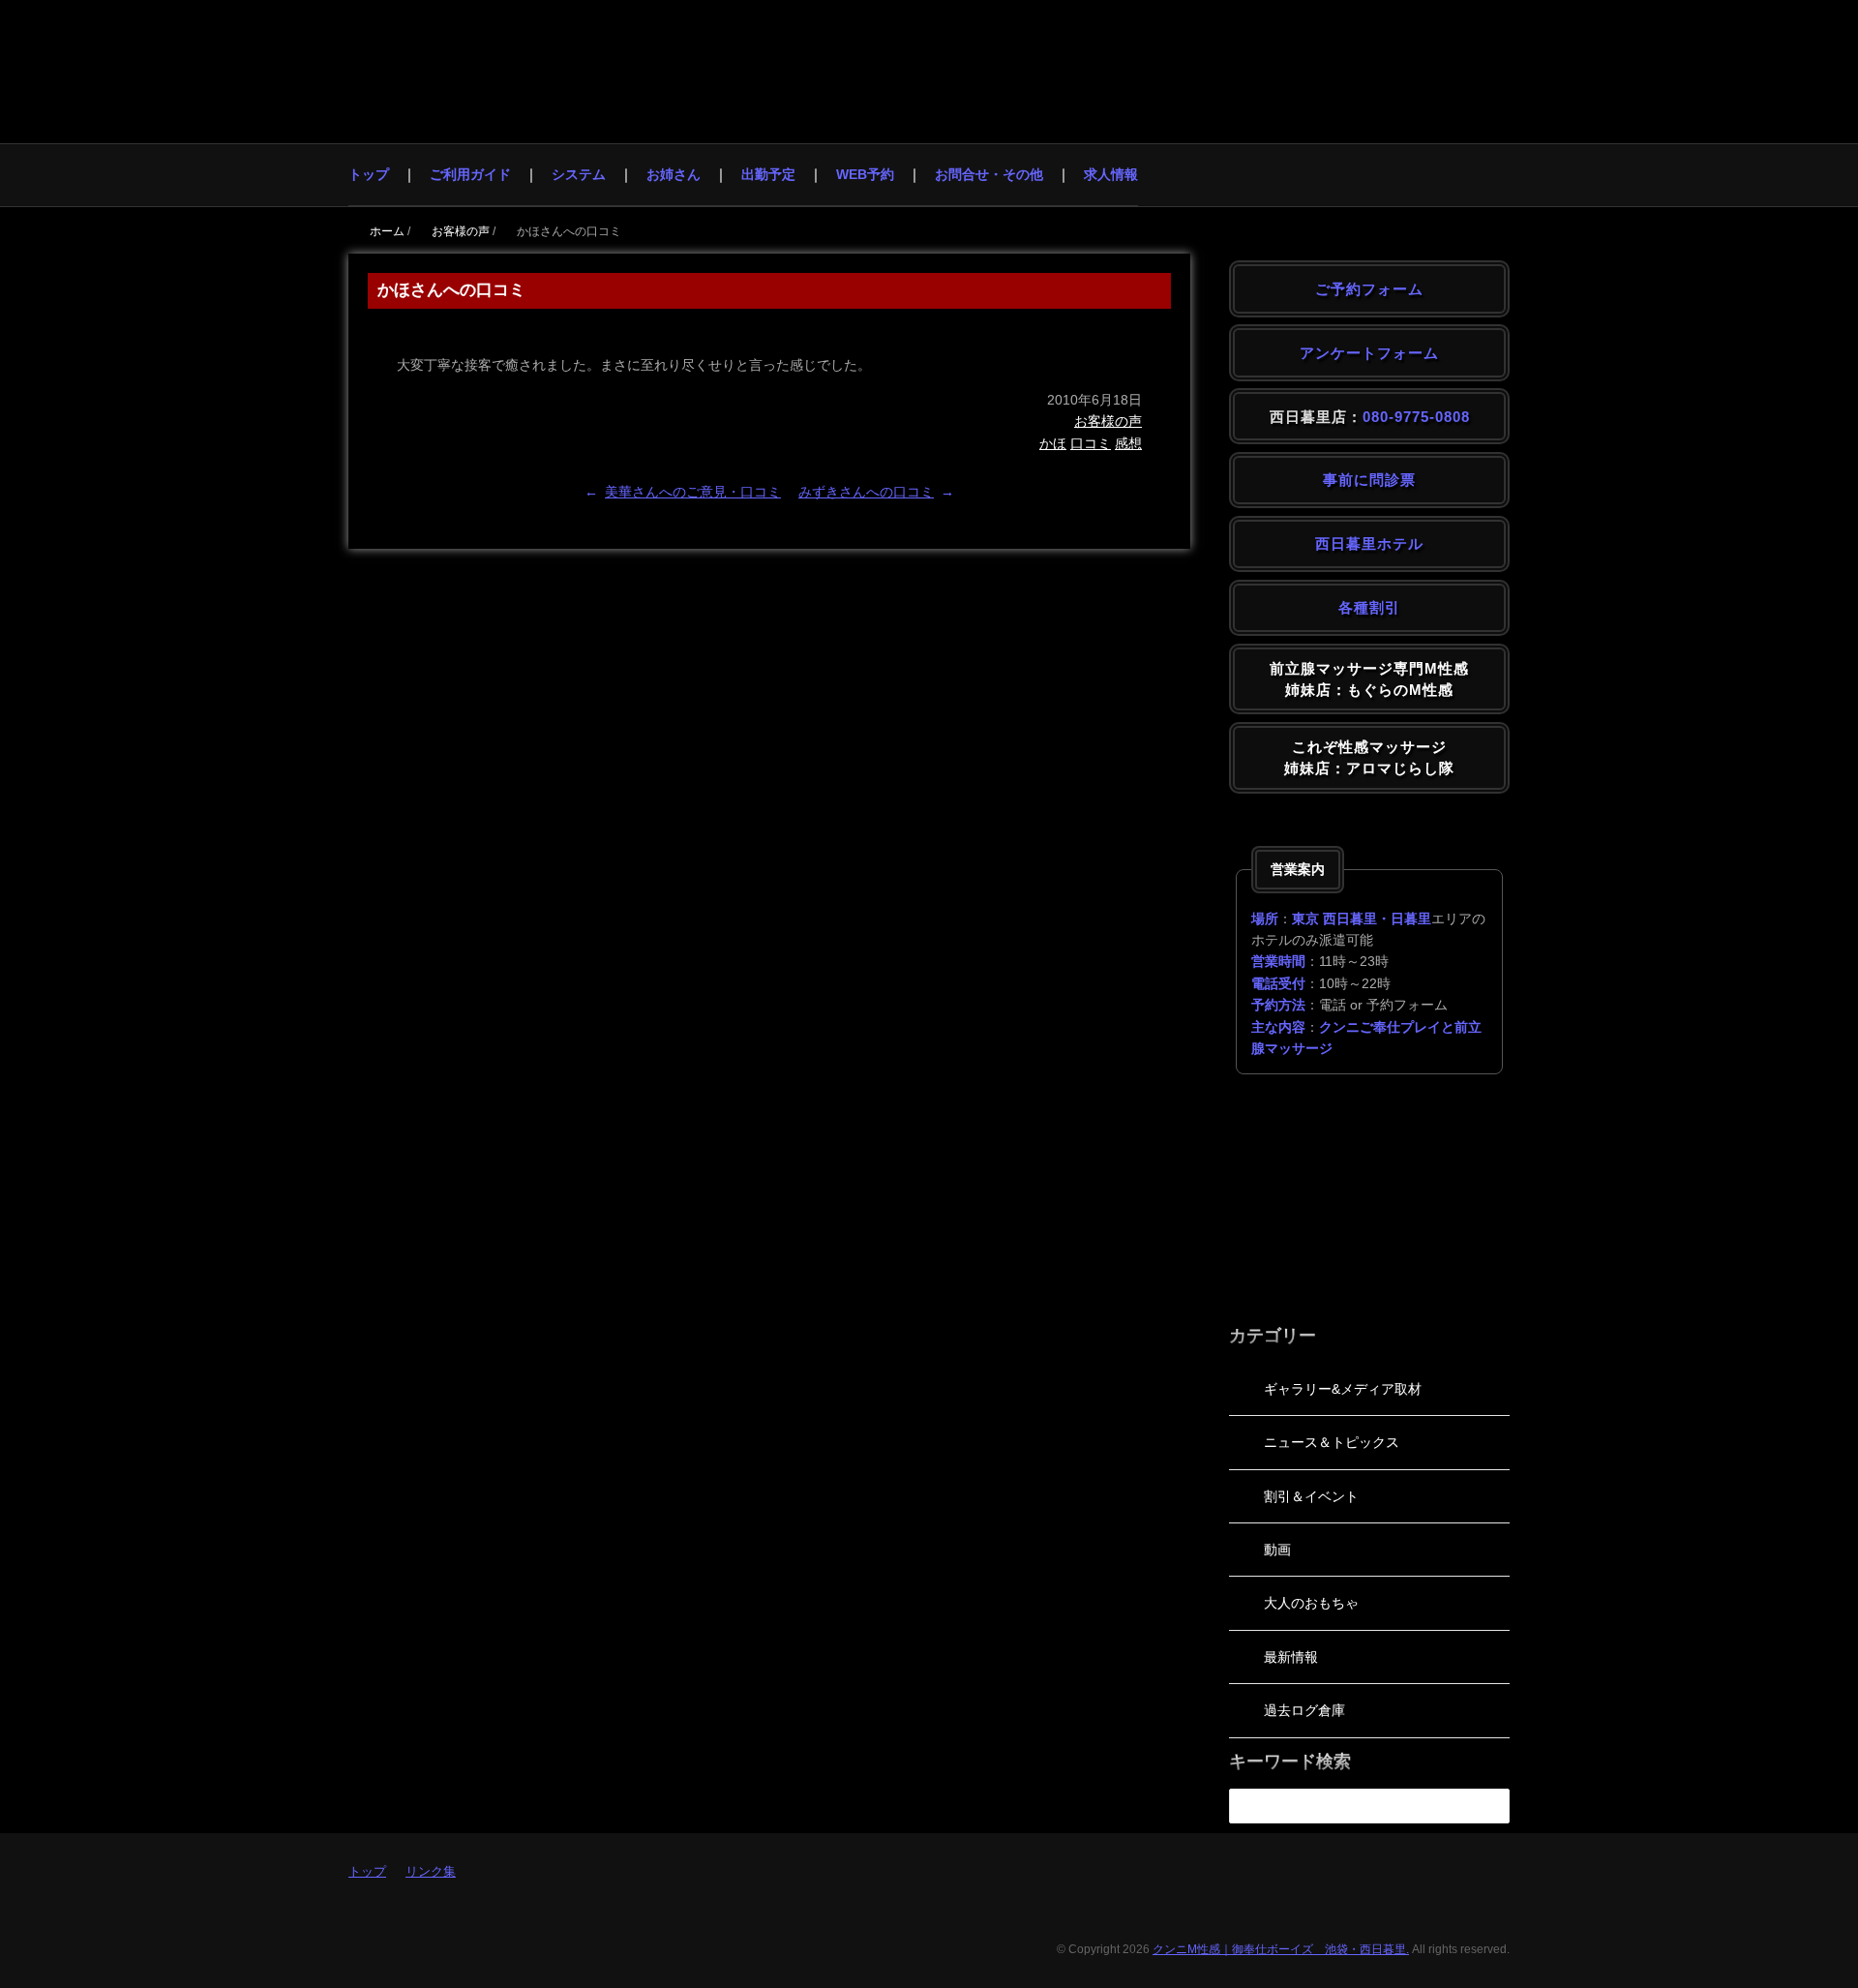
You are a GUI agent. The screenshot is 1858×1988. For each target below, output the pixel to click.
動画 (1277, 1550)
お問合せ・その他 (989, 174)
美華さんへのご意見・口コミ (693, 492)
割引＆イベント (1311, 1496)
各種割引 (1369, 607)
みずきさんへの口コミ (866, 492)
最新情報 (1291, 1657)
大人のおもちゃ (1311, 1603)
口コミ (1091, 443)
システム (579, 174)
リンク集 (431, 1871)
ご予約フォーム (1369, 289)
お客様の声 (1108, 421)
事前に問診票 (1369, 480)
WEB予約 (865, 174)
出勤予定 (768, 174)
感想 (1128, 443)
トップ (369, 174)
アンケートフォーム (1369, 353)
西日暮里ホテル (1369, 543)
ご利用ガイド (470, 174)
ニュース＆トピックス (1332, 1442)
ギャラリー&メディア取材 (1343, 1389)
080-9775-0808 (1416, 417)
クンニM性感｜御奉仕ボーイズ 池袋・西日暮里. (1281, 1949)
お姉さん (674, 174)
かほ (1053, 443)
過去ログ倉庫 (1304, 1710)
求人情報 (1111, 174)
